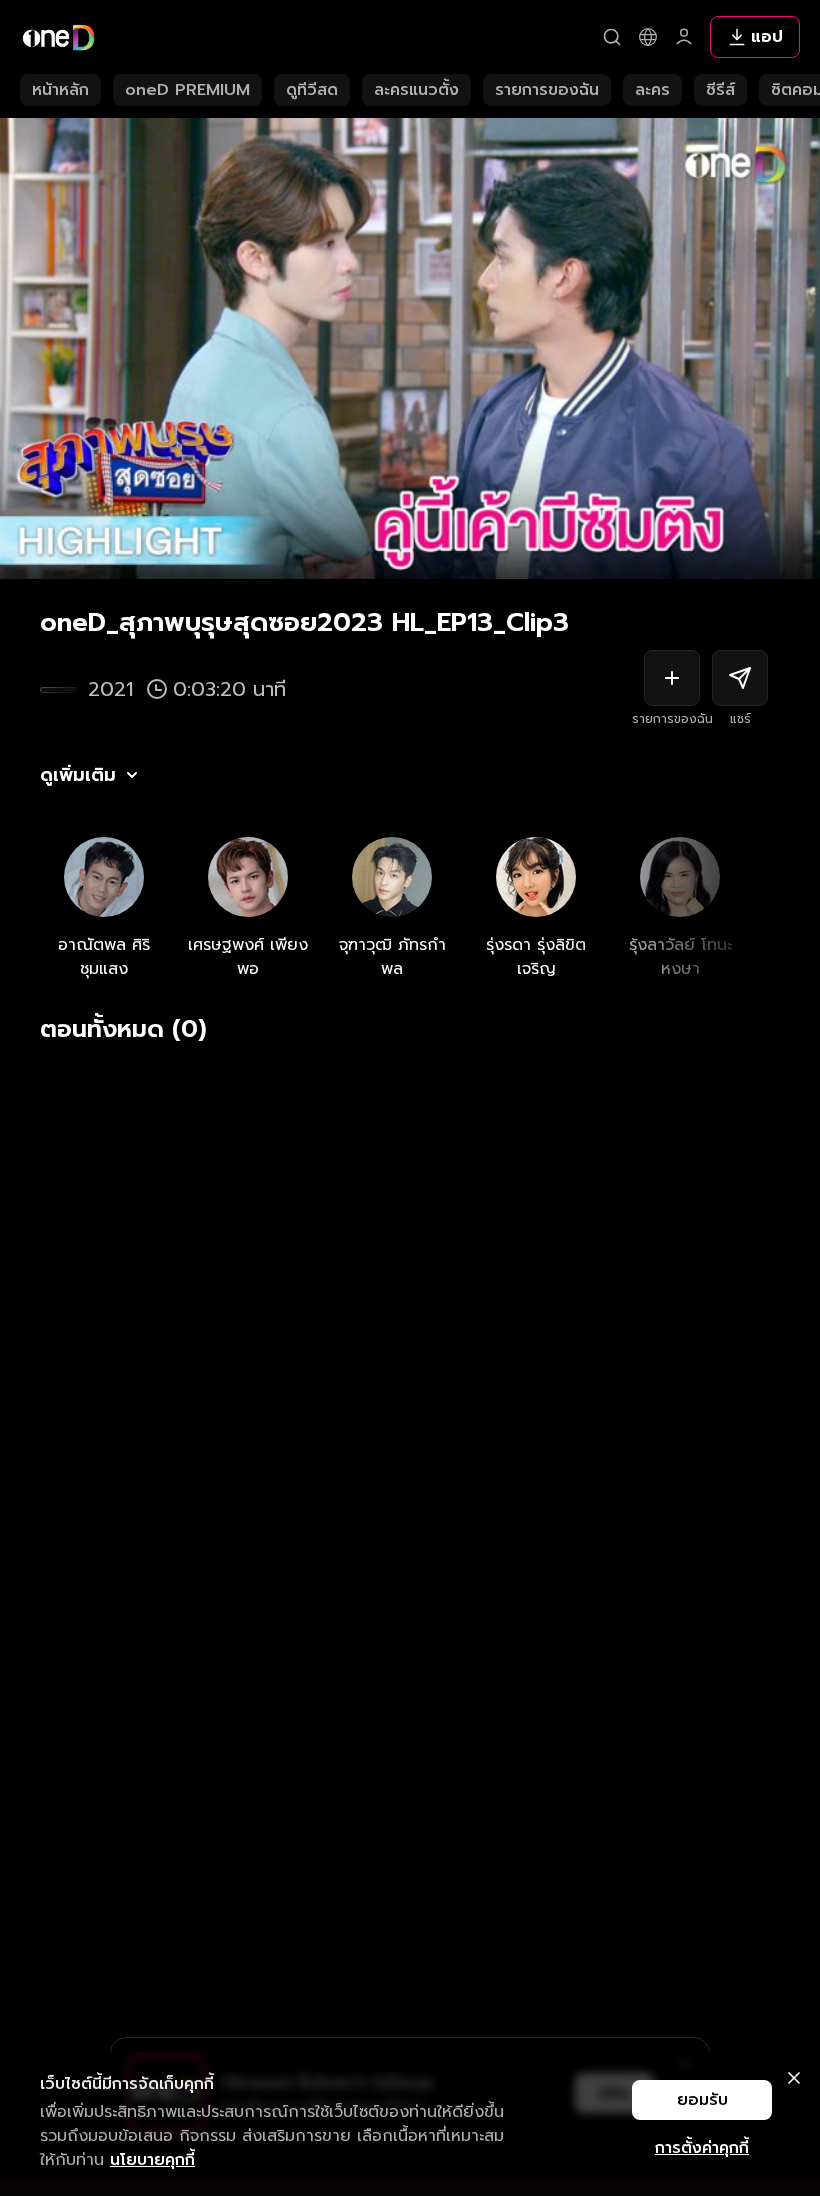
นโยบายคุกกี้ (152, 2160)
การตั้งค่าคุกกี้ (702, 2148)
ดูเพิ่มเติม (78, 775)
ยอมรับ (702, 2100)
